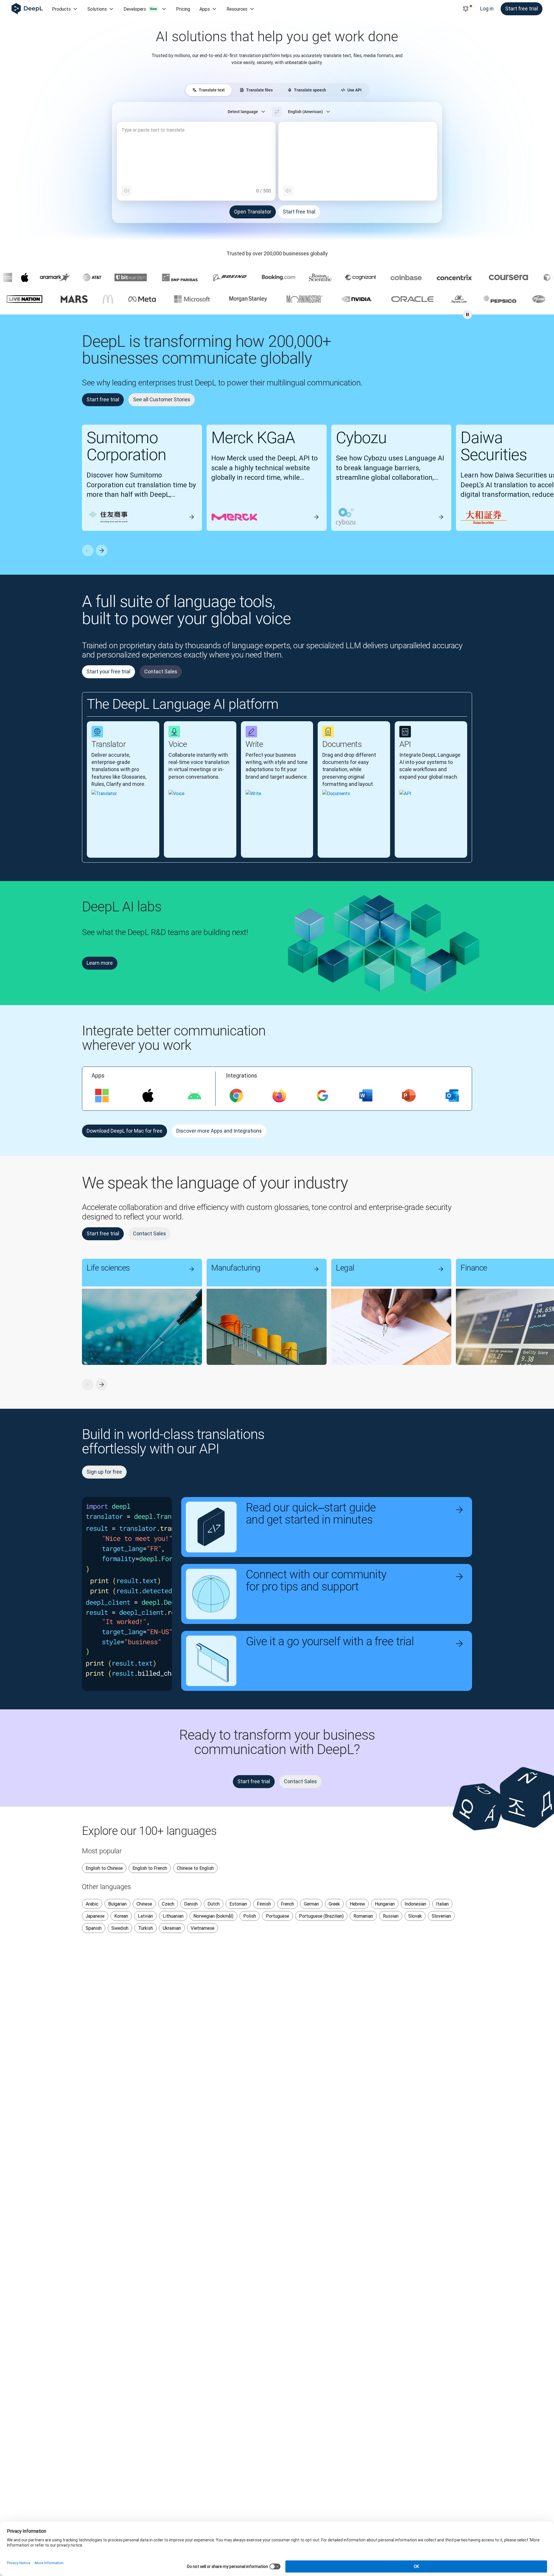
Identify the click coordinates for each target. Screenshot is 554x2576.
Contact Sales (161, 671)
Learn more (100, 963)
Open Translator (253, 212)
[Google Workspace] (323, 1096)
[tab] (209, 90)
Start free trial (522, 9)
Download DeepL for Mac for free (125, 1131)
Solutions (97, 9)
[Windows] (102, 1096)
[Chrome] (236, 1096)
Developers (140, 9)
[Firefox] (279, 1096)
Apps (205, 9)
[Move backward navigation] (88, 550)
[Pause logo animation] (467, 314)
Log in (487, 9)
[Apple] (148, 1096)
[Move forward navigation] (102, 550)
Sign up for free (104, 1472)
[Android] (194, 1096)
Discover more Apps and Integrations (219, 1131)
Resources (237, 9)
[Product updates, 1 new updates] (466, 9)
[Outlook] (452, 1096)
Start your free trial (108, 671)
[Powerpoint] (409, 1096)
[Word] (366, 1096)
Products (61, 9)
